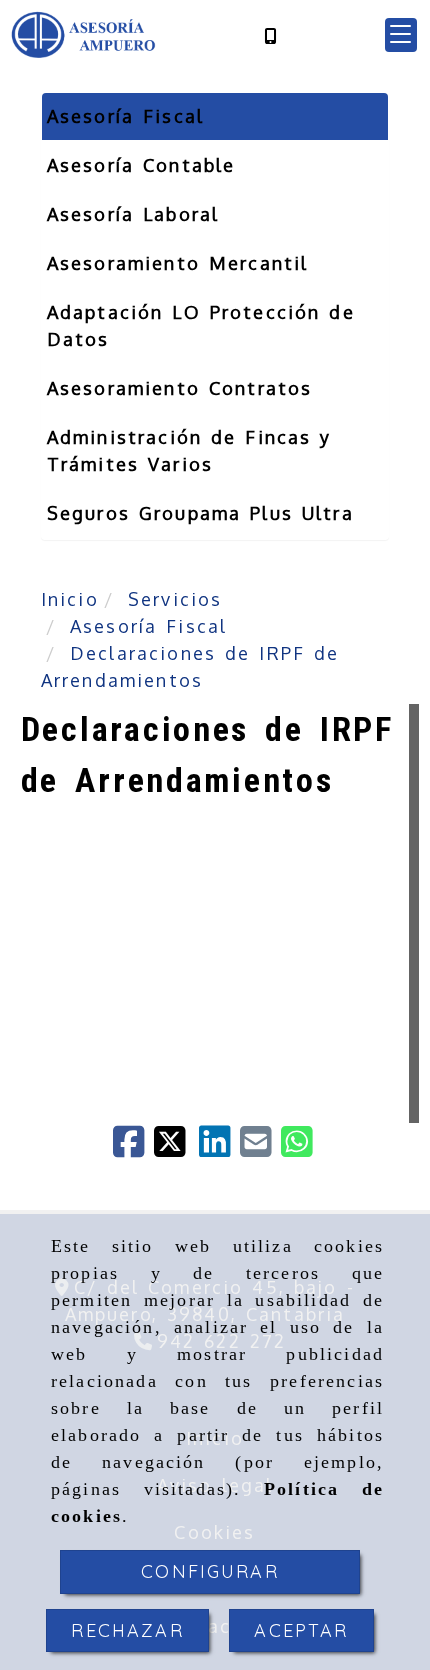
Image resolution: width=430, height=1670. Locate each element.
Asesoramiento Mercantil (178, 263)
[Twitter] (176, 1148)
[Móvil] (270, 35)
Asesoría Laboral (133, 214)
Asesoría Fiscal (125, 116)
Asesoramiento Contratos (180, 388)
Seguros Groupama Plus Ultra (200, 513)
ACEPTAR (301, 1630)
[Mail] (260, 1148)
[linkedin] (219, 1148)
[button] (401, 35)
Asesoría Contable (141, 165)
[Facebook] (133, 1148)
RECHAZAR (127, 1630)
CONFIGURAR (210, 1571)
